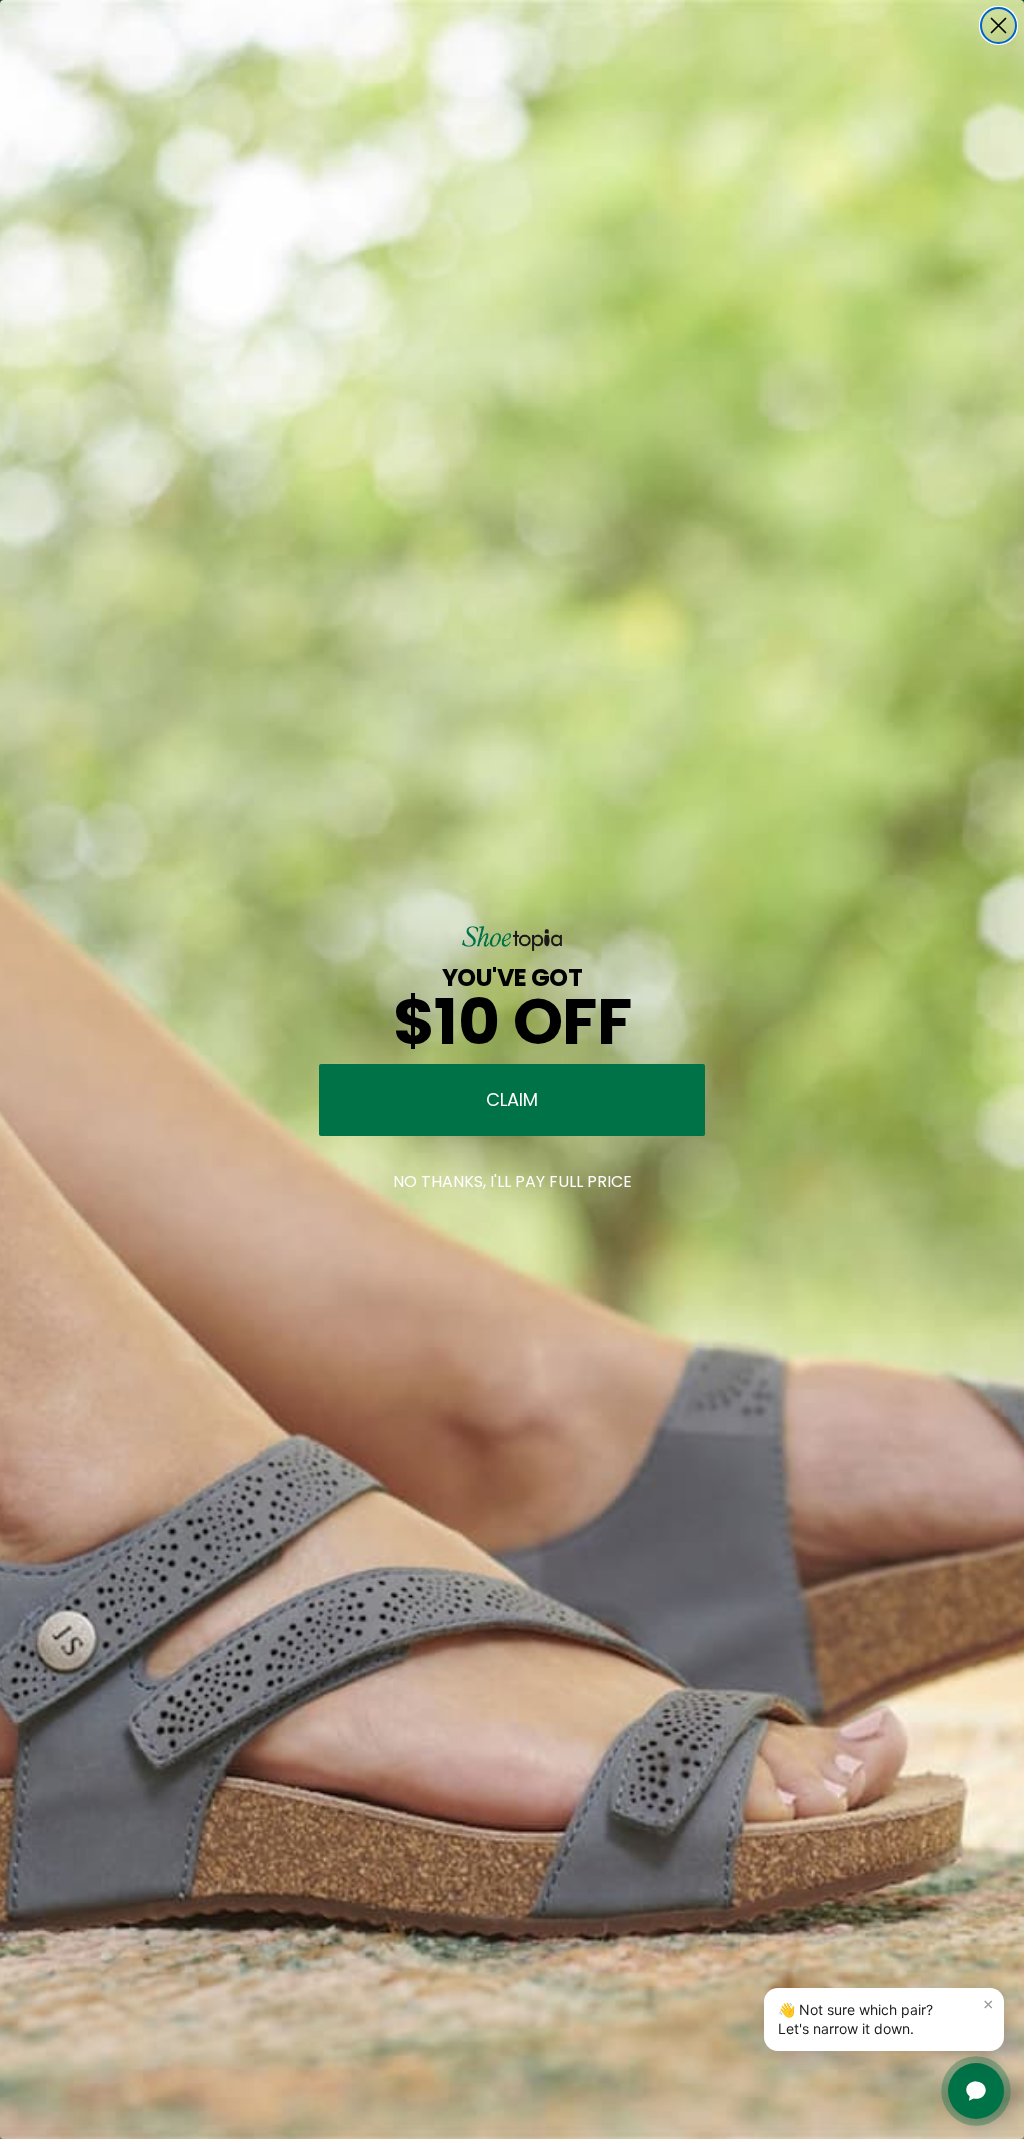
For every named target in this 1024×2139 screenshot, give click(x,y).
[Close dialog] (998, 25)
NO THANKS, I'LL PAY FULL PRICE (512, 1181)
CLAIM (512, 1099)
